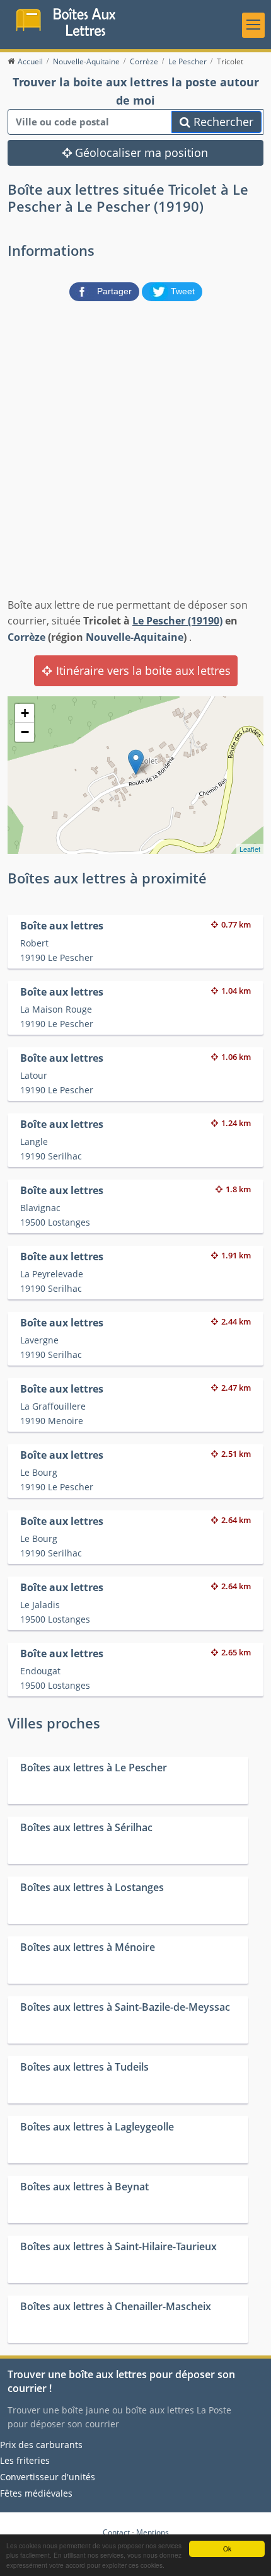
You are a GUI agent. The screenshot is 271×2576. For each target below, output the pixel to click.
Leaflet (250, 849)
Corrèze (26, 637)
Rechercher (222, 122)
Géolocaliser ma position (140, 152)
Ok (227, 2549)
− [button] (25, 732)
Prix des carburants (41, 2445)
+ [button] (25, 713)
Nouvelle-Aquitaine (135, 637)
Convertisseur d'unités (48, 2477)
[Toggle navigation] (253, 25)
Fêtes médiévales (36, 2493)
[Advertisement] (135, 447)
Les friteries (25, 2460)
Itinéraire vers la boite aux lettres (142, 670)
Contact (116, 2532)
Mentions (153, 2532)
